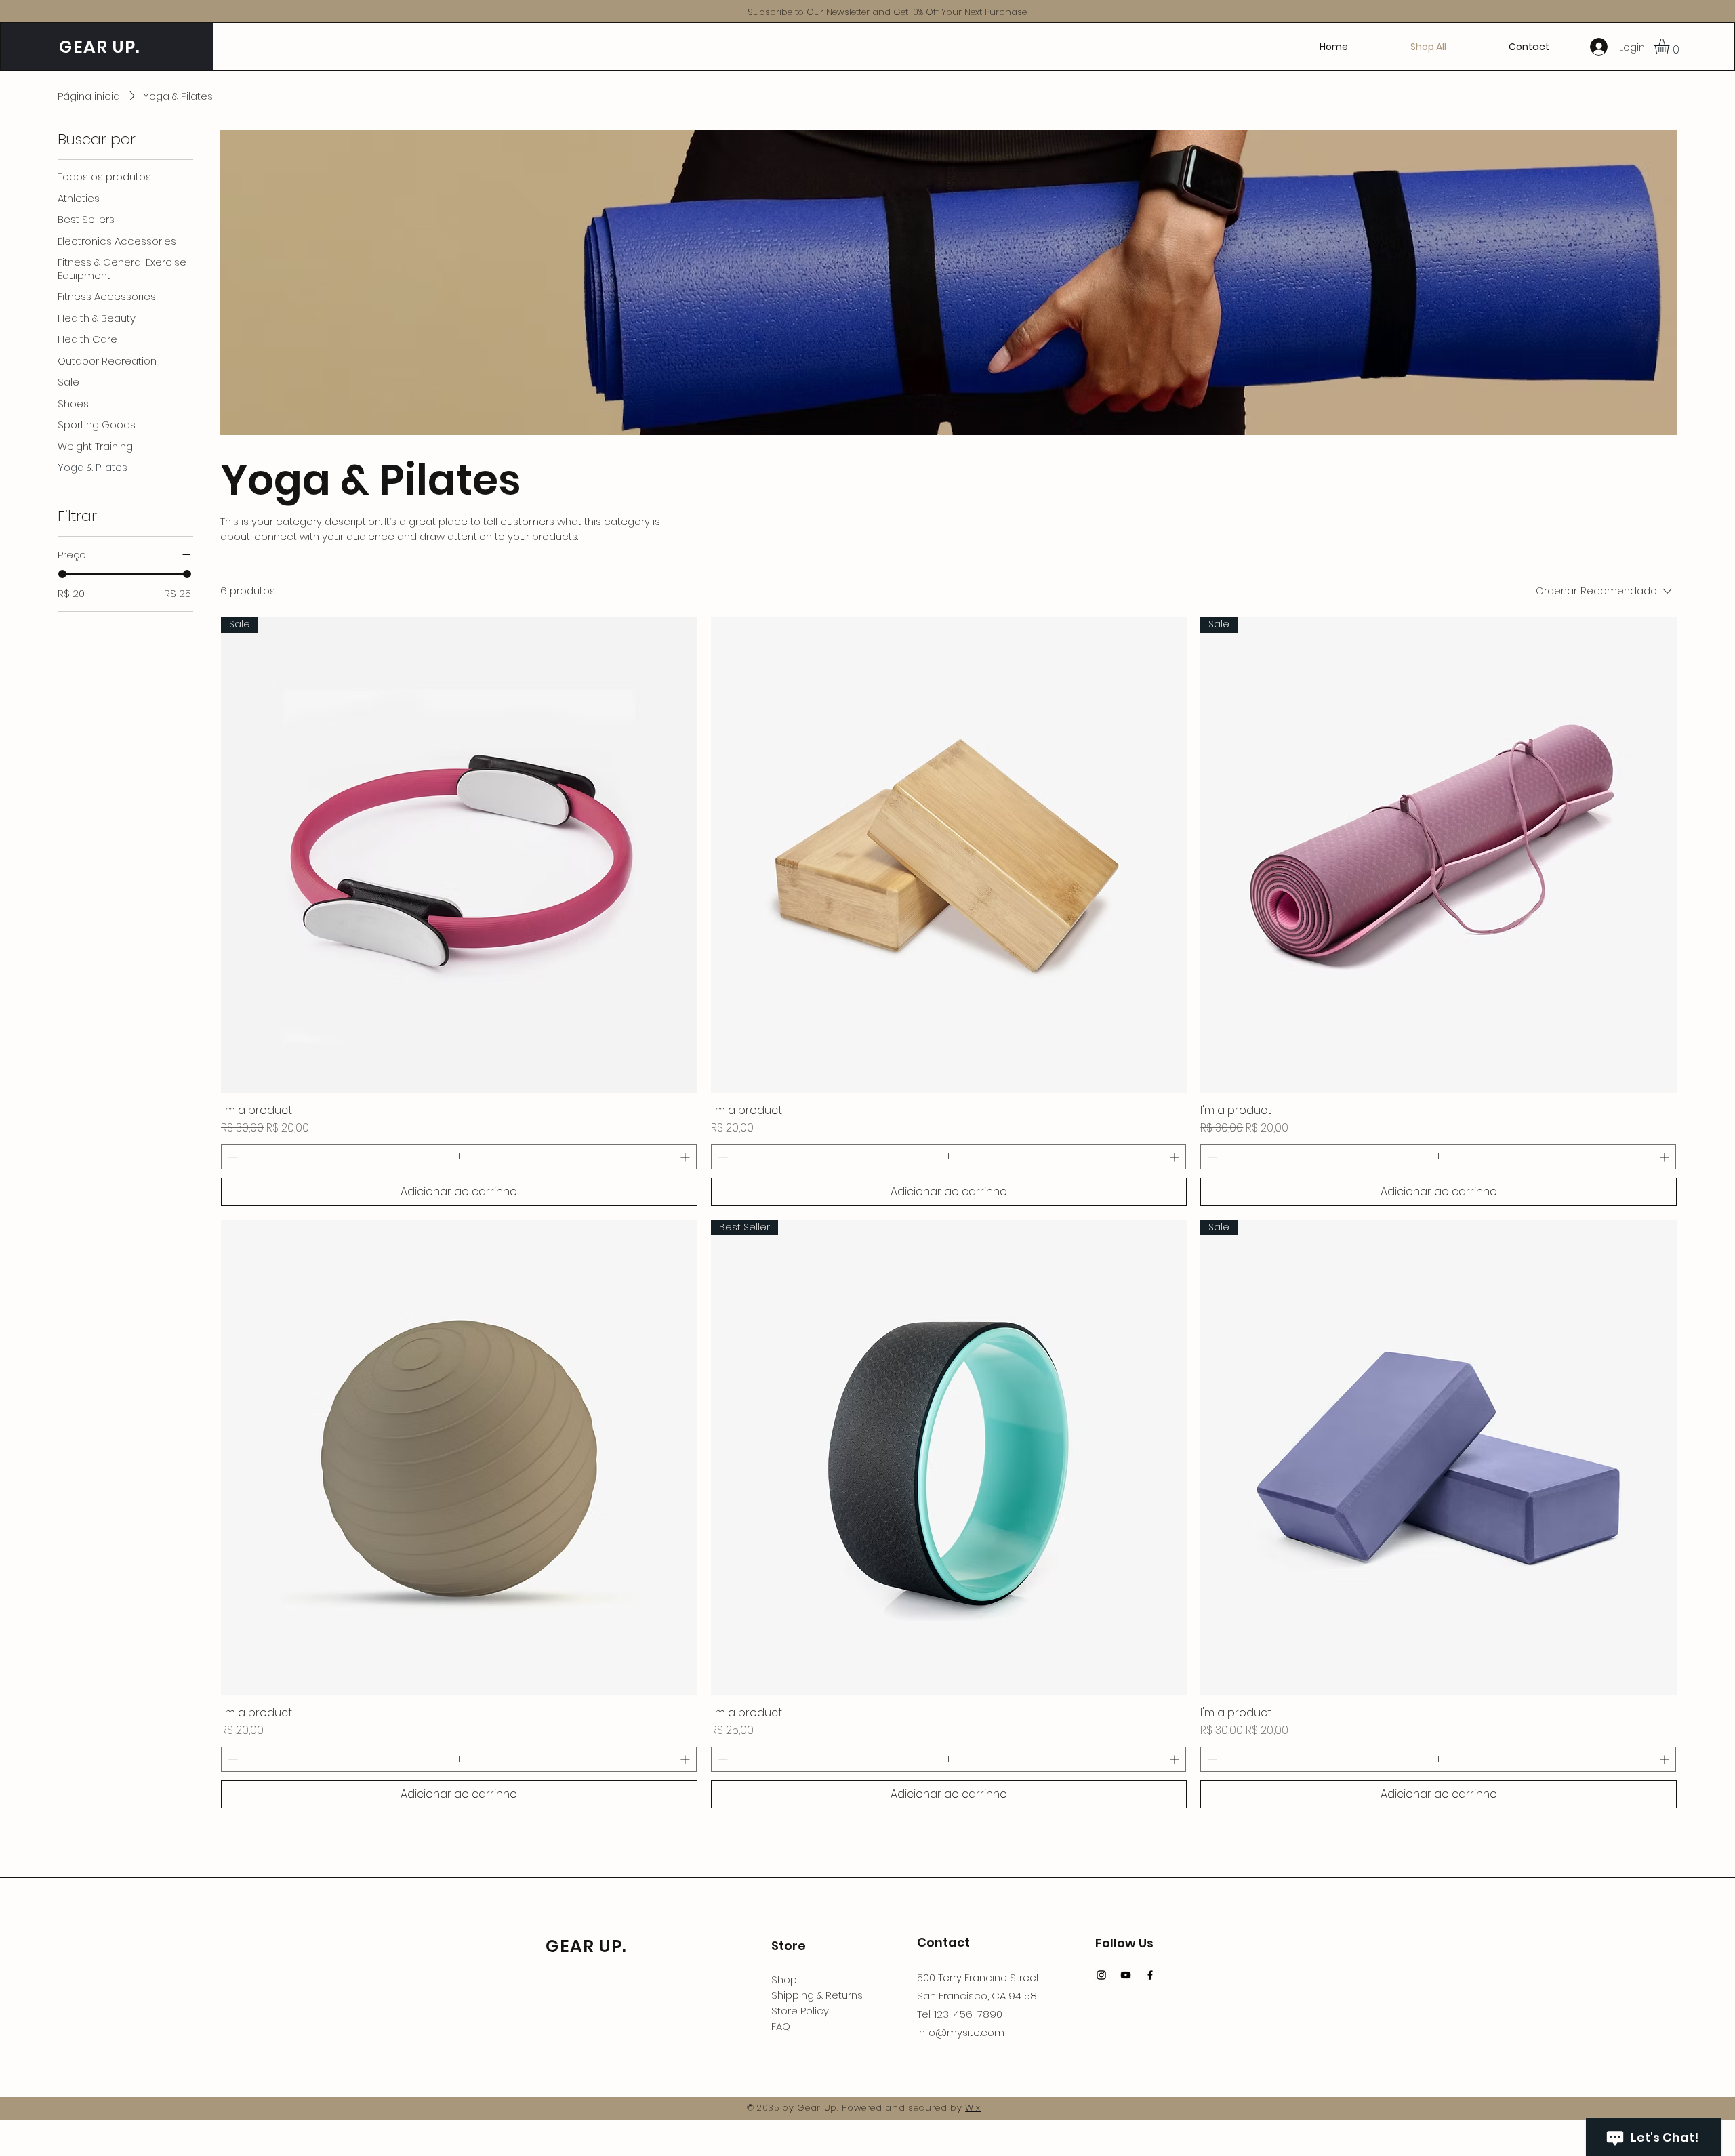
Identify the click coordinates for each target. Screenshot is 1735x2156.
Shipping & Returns (817, 1995)
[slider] (62, 574)
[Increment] (686, 1157)
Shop (784, 1979)
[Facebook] (1150, 1975)
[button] (1671, 47)
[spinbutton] (459, 1157)
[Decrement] (231, 1157)
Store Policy (800, 2011)
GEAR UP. (97, 47)
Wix (973, 2108)
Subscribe (770, 12)
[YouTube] (1126, 1975)
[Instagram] (1101, 1975)
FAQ (781, 2026)
